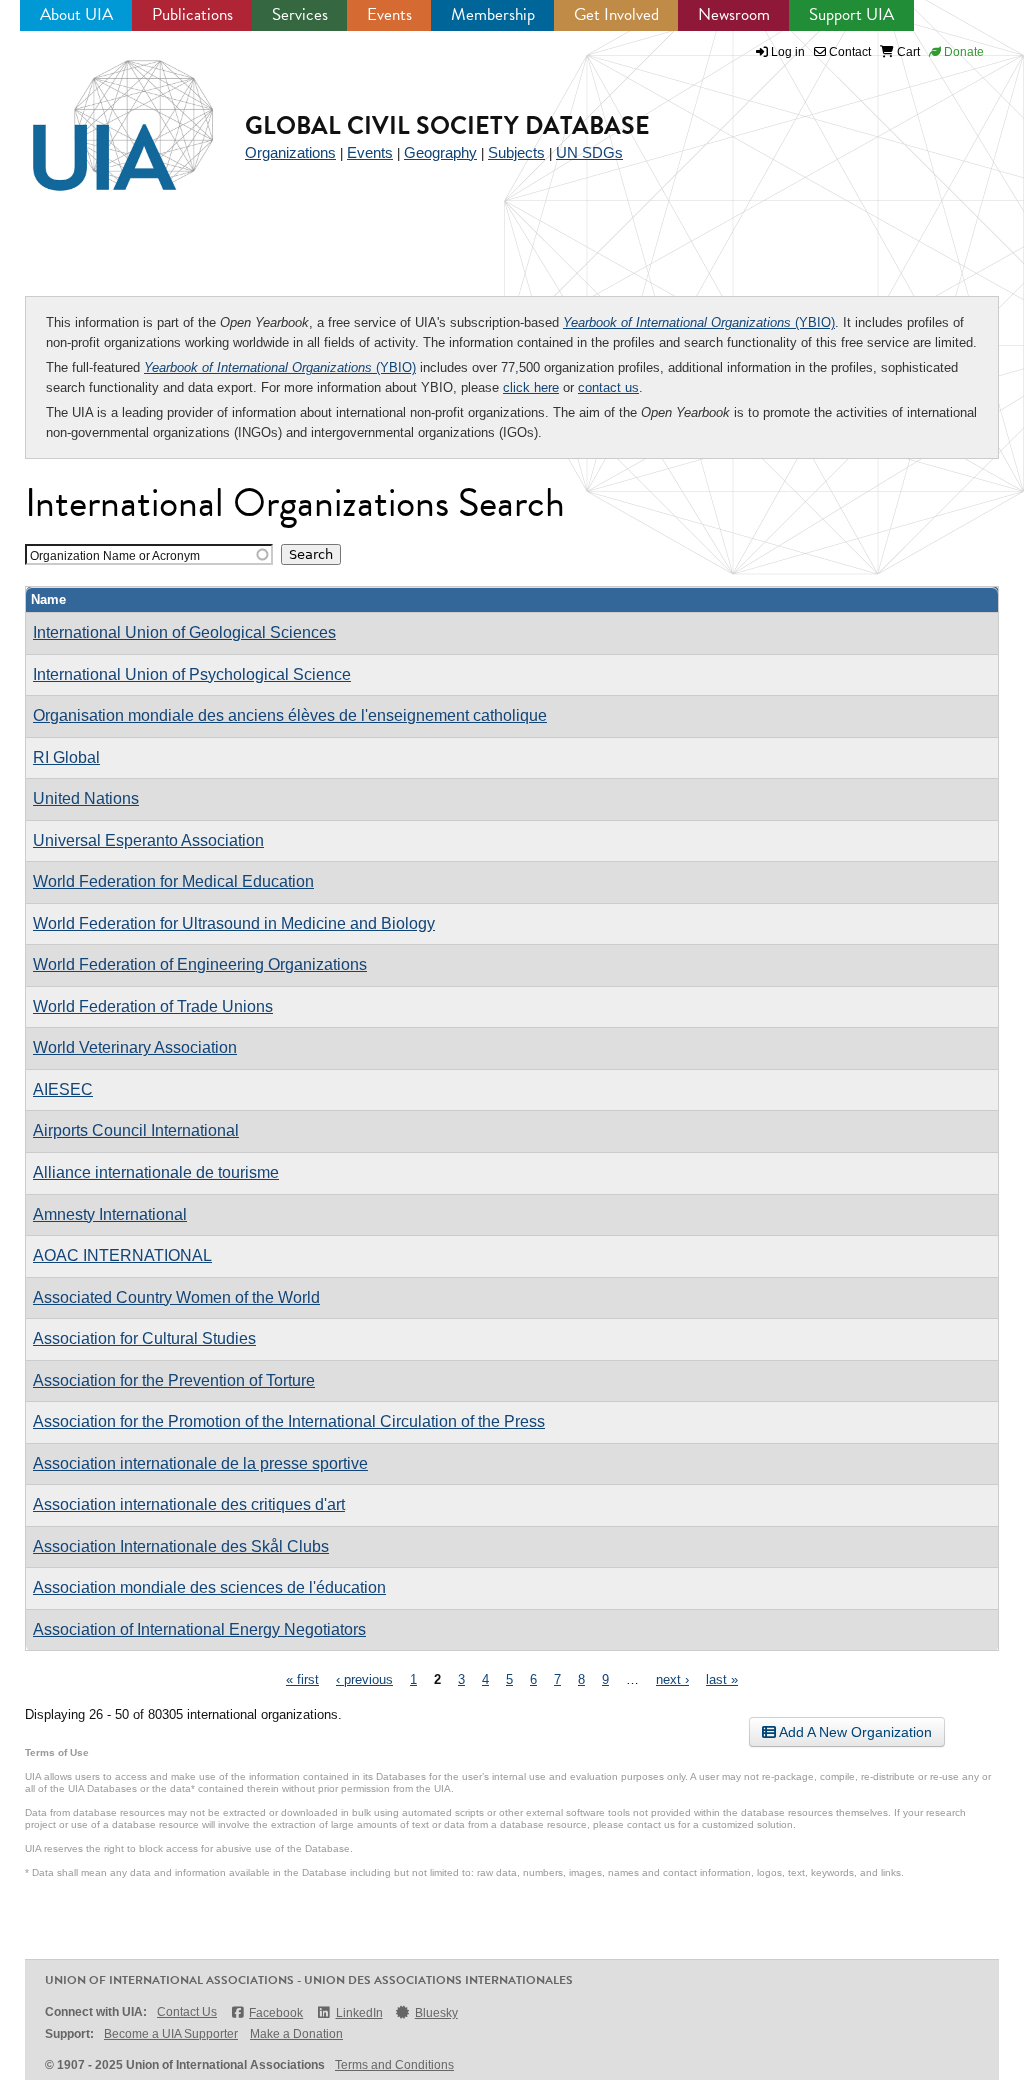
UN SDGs (589, 152)
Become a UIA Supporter (171, 2034)
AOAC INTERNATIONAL (122, 1255)
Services (300, 14)
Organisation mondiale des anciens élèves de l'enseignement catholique (290, 715)
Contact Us (187, 2012)
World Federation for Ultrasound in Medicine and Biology (234, 923)
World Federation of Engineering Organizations (200, 964)
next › (672, 1679)
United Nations (86, 798)
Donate (962, 52)
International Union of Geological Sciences (184, 632)
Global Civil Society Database (447, 125)
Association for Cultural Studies (144, 1338)
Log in (788, 52)
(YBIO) (699, 322)
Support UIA (851, 14)
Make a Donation (296, 2034)
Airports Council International (136, 1130)
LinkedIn (359, 2013)
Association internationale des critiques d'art (189, 1504)
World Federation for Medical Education (173, 881)
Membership (493, 14)
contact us (608, 387)
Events (389, 14)
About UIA (76, 14)
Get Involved (616, 14)
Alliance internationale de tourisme (156, 1172)
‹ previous (364, 1679)
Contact (848, 52)
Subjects (516, 152)
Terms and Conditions (394, 2065)
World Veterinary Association (135, 1047)
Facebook (276, 2013)
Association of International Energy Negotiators (199, 1629)
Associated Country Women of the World (176, 1297)
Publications (192, 14)
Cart (907, 52)
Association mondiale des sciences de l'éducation (209, 1587)
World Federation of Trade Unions (153, 1006)
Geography (440, 152)
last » (722, 1679)
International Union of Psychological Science (192, 674)
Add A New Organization (854, 1732)
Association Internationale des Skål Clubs (181, 1546)
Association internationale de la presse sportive (200, 1463)
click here (531, 387)
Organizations (290, 152)
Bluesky (436, 2013)
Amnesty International (110, 1214)
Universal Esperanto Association (148, 840)
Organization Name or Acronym (115, 555)
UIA (100, 114)
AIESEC (63, 1089)
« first (302, 1679)
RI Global (66, 757)
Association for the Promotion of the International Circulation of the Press (289, 1421)
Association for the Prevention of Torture (174, 1380)
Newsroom (734, 14)
